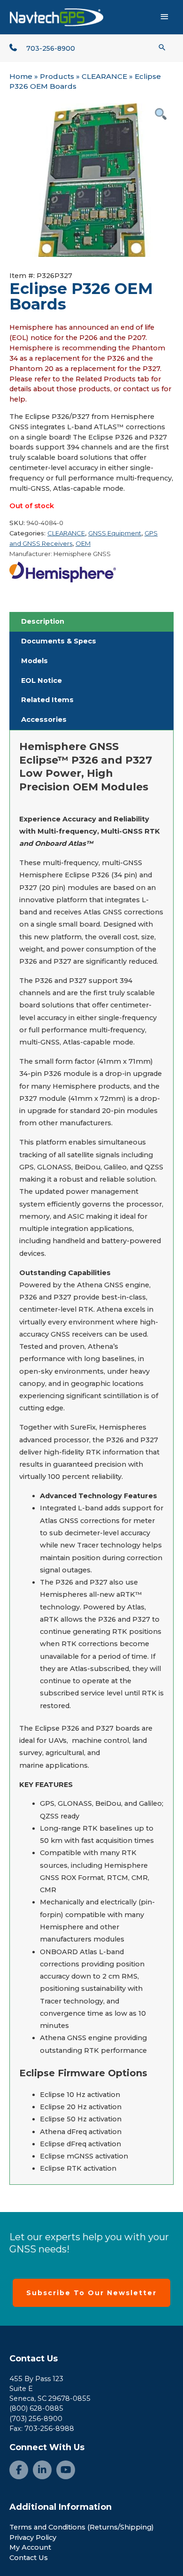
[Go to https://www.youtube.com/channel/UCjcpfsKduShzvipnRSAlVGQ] (66, 2470)
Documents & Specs (59, 641)
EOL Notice (42, 681)
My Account (30, 2547)
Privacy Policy (33, 2537)
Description (43, 621)
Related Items (47, 700)
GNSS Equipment (115, 533)
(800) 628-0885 (36, 2408)
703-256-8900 (51, 48)
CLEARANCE (104, 76)
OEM (83, 543)
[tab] (91, 622)
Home (21, 76)
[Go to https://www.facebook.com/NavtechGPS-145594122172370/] (19, 2470)
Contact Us (34, 2359)
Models (34, 661)
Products (57, 76)
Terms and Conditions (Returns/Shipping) (82, 2527)
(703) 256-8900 (36, 2419)
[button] (162, 47)
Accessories (44, 719)
